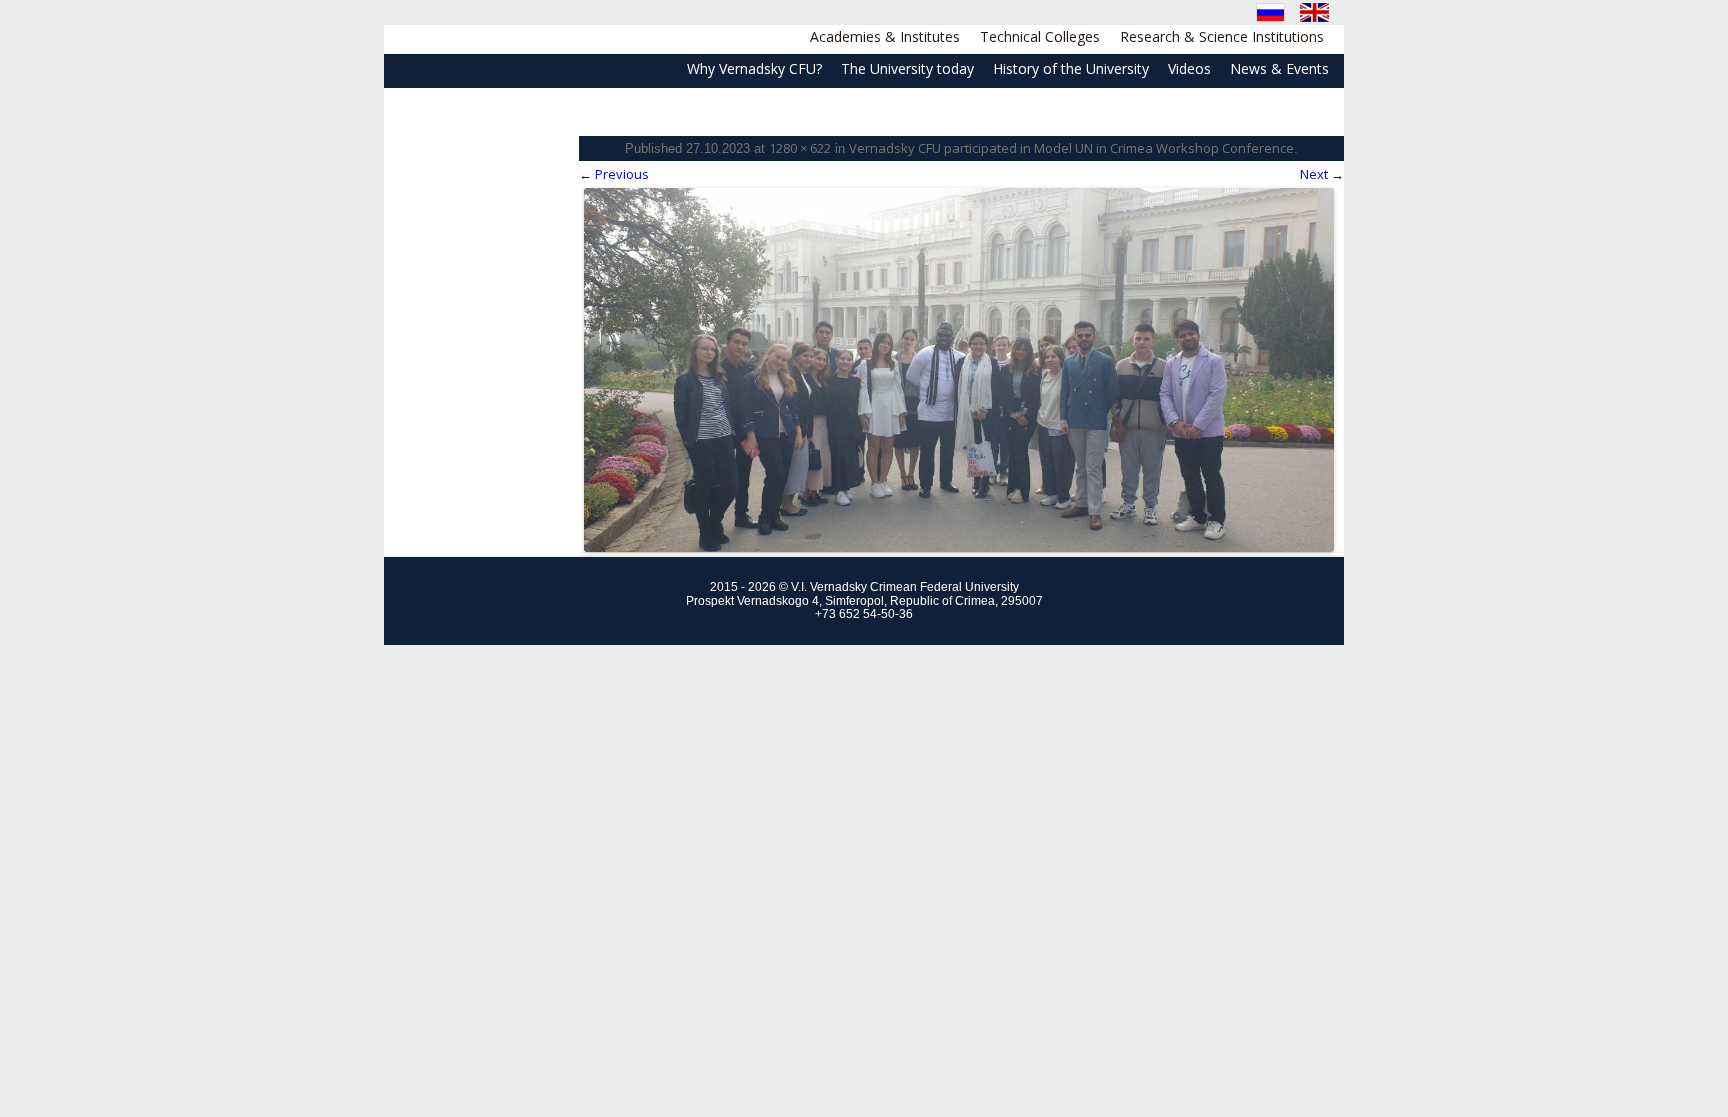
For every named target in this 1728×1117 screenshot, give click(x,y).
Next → (1322, 174)
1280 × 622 (800, 148)
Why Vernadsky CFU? (754, 68)
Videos (1189, 68)
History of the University (1071, 68)
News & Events (1279, 68)
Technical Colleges (1040, 36)
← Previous (614, 174)
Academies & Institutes (885, 36)
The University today (907, 68)
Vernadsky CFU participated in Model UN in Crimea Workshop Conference (1071, 148)
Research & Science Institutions (1222, 36)
